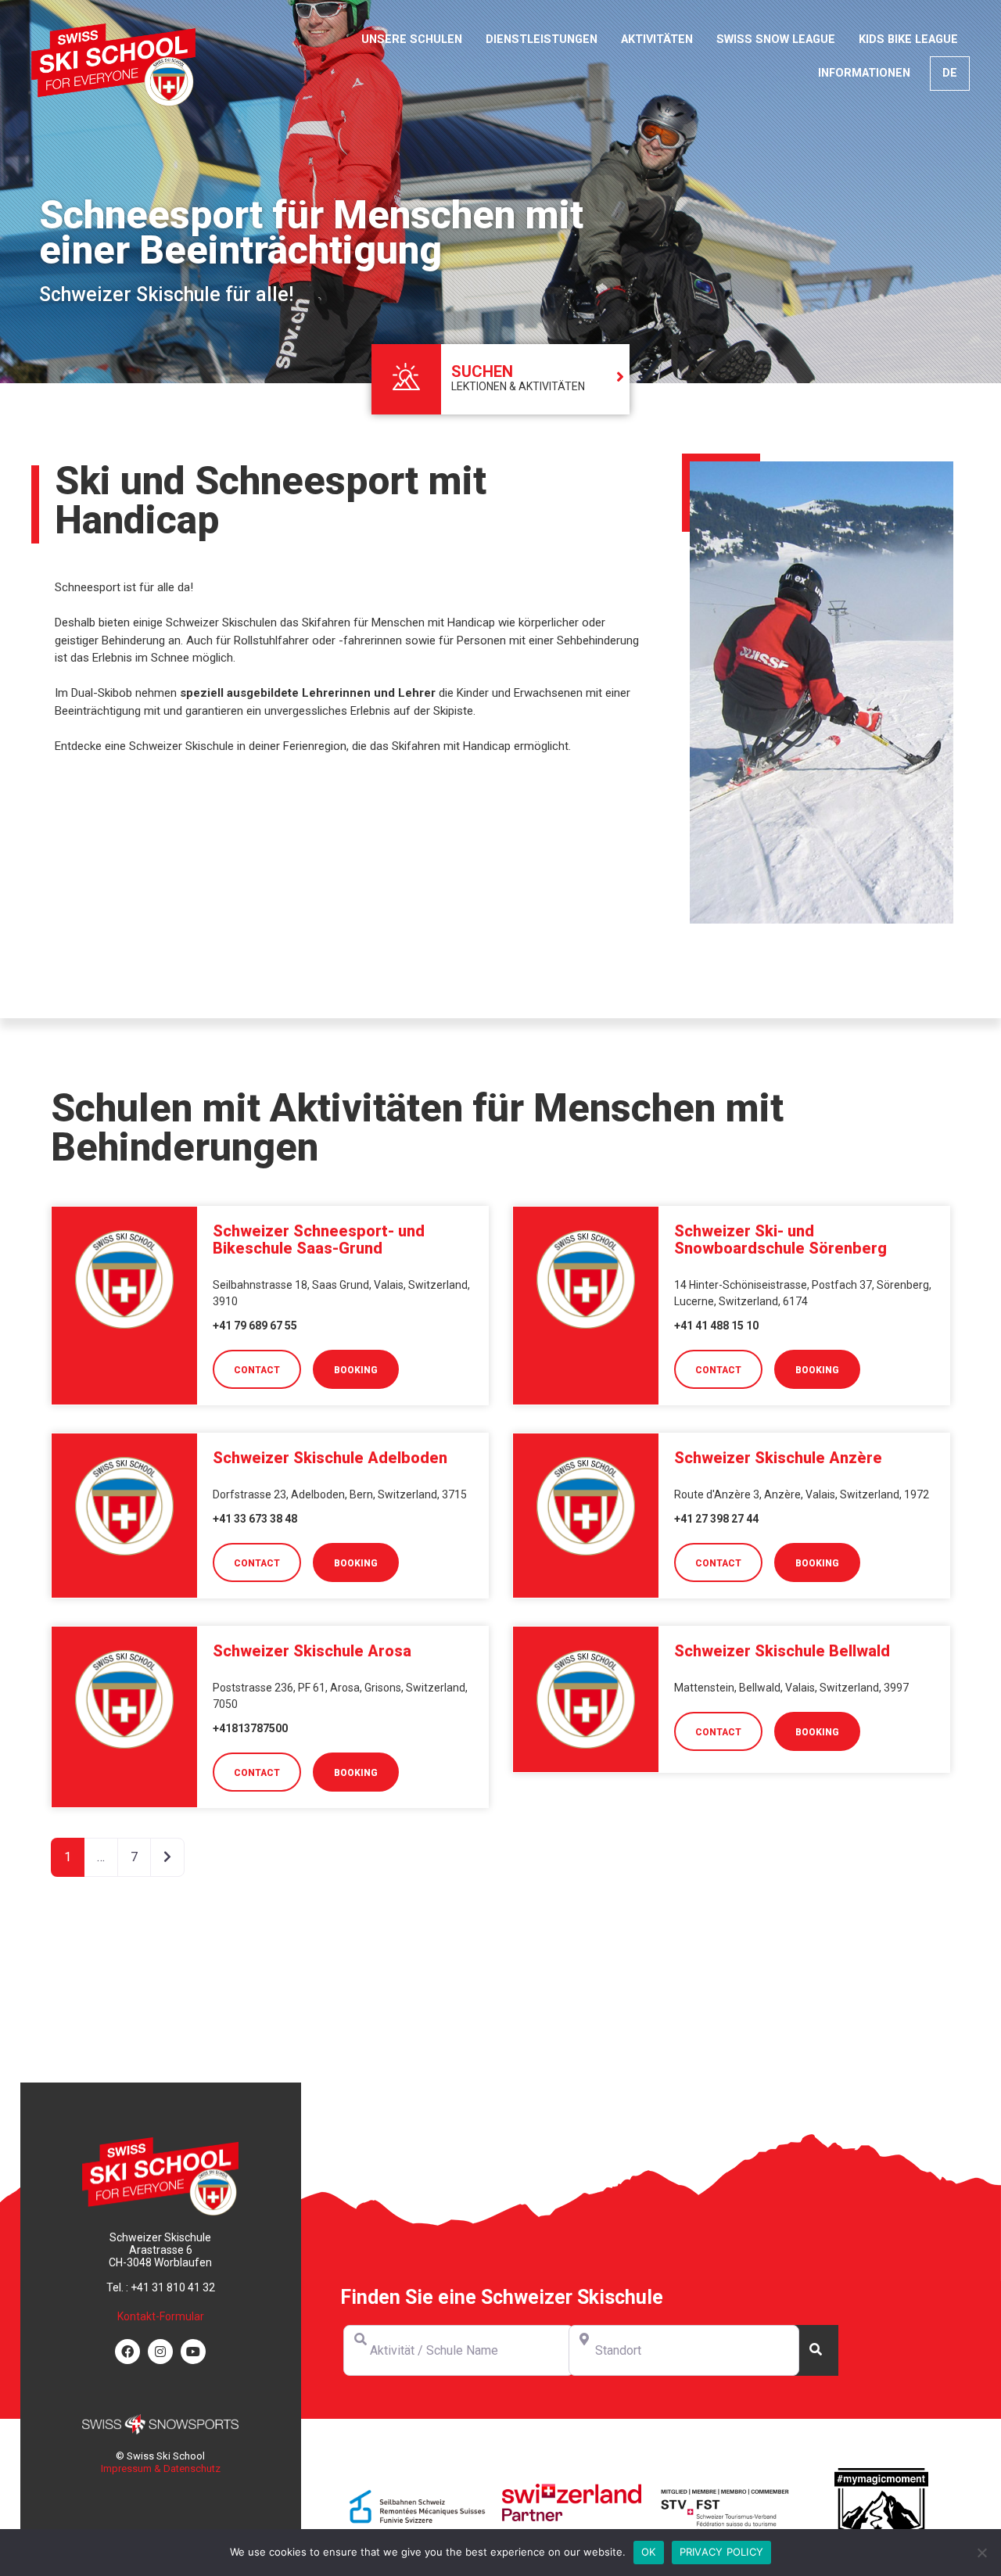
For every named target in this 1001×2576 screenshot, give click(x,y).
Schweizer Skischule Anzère (778, 1458)
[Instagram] (160, 2352)
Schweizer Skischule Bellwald (782, 1651)
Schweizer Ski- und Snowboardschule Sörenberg (780, 1240)
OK (649, 2552)
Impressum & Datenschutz (161, 2468)
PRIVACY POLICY (722, 2552)
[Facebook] (127, 2352)
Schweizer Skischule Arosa (312, 1651)
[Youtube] (193, 2352)
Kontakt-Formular (161, 2316)
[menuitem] (950, 74)
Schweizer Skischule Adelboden (330, 1458)
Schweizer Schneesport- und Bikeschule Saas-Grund (319, 1240)
